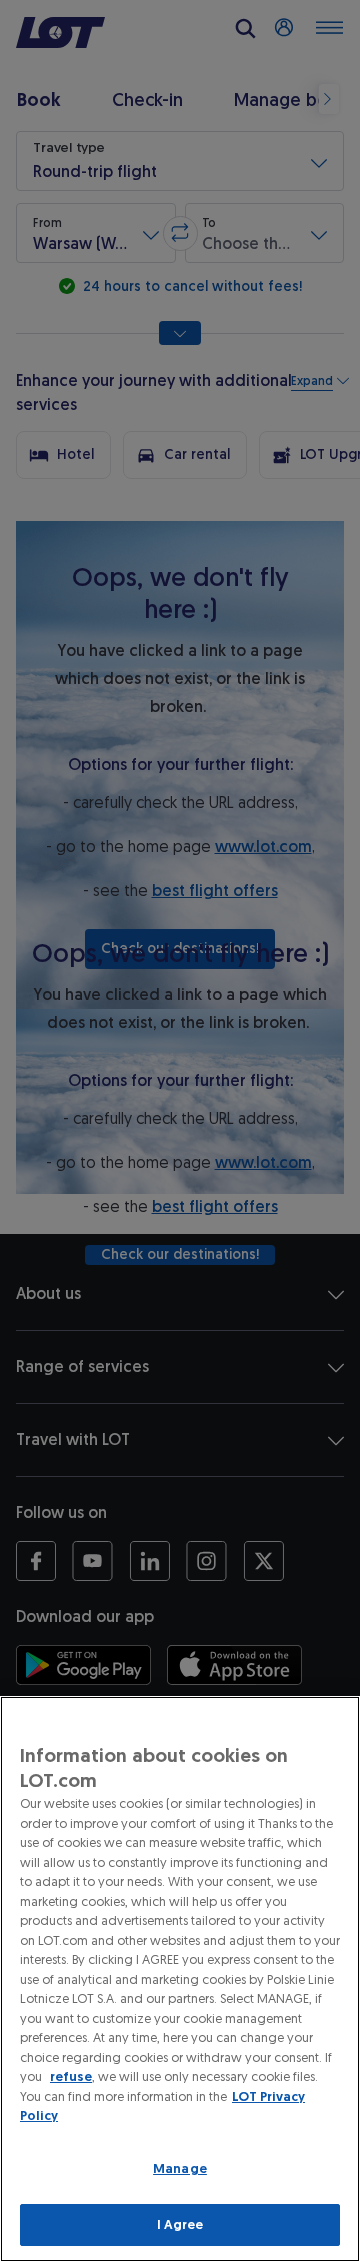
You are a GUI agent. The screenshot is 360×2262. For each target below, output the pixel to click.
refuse (71, 2076)
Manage (180, 2168)
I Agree (180, 2224)
